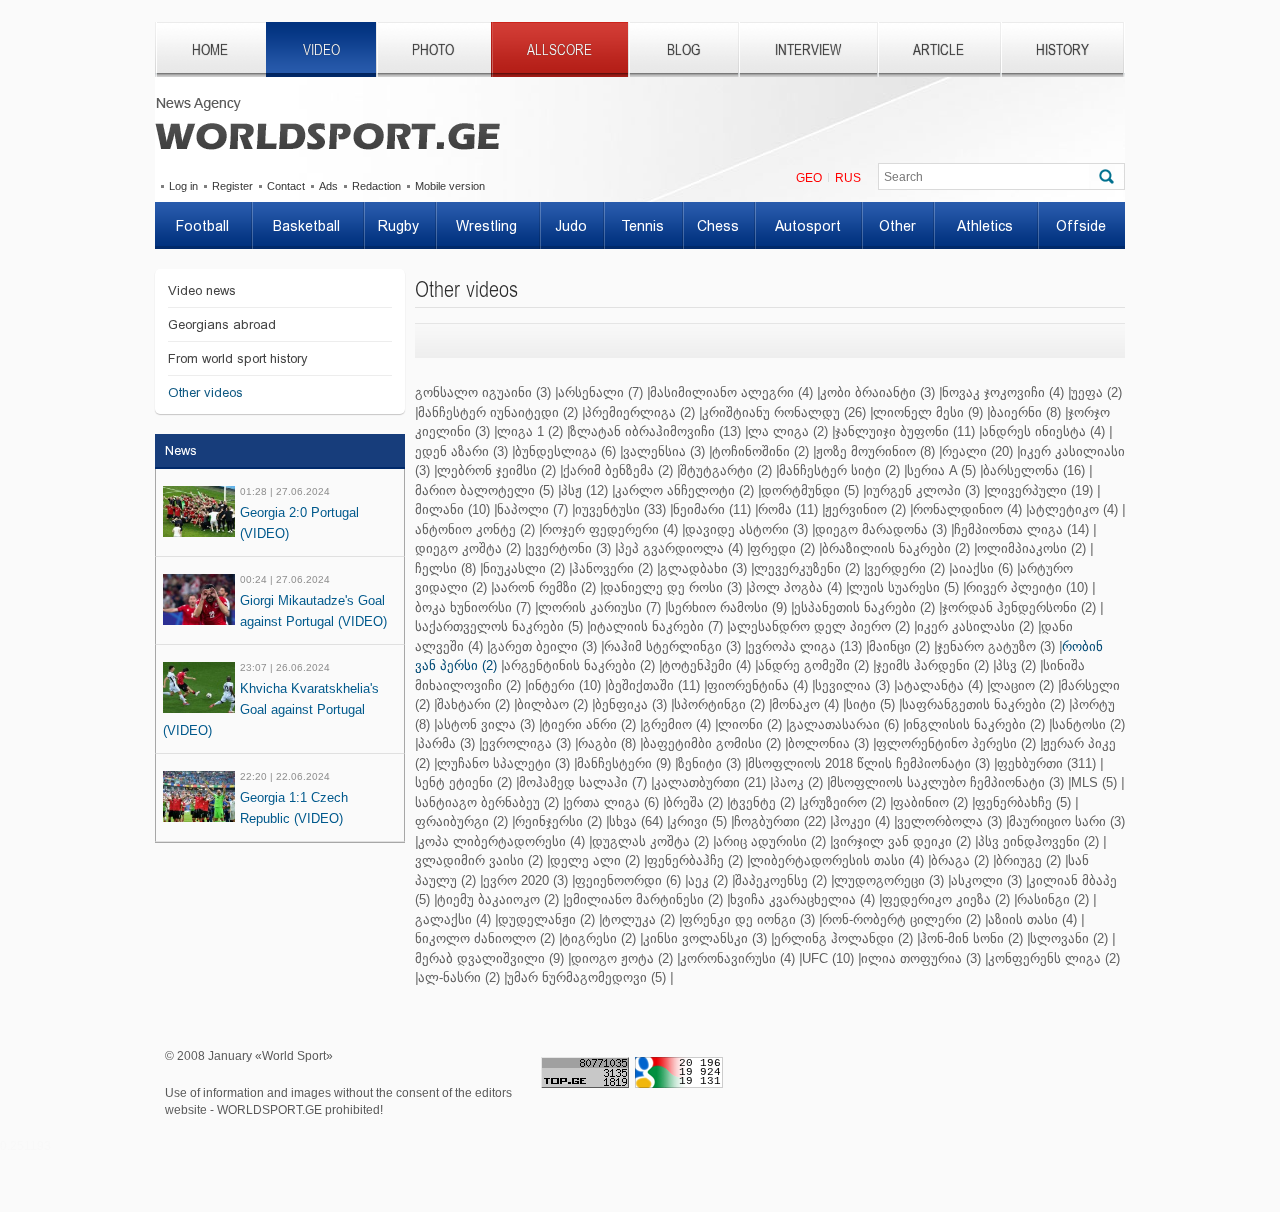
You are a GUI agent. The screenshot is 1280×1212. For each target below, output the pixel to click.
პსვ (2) (1016, 665)
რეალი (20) (977, 451)
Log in (183, 186)
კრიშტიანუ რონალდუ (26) (784, 412)
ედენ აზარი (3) (461, 451)
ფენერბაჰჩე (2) (695, 860)
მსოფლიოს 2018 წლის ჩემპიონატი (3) (869, 763)
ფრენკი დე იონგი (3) (748, 919)
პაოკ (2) (798, 782)
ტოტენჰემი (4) (706, 665)
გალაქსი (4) (453, 919)
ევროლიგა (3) (526, 743)
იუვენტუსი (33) (620, 509)
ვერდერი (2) (906, 568)
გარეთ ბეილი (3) (543, 646)
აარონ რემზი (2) (545, 587)
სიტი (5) (870, 704)
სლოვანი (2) (1069, 938)
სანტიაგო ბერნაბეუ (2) (487, 802)
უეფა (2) (1096, 392)
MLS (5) (1094, 782)
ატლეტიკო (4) (1073, 509)
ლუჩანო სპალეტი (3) (503, 763)
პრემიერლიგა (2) (640, 412)
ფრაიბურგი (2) (461, 821)
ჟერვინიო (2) (865, 509)
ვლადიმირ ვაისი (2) (479, 860)
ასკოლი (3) (986, 880)
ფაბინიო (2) (930, 802)
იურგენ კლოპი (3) (923, 490)
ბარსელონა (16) (1034, 470)
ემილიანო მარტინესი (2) (644, 899)
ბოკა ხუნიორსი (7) (473, 607)
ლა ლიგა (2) (788, 431)
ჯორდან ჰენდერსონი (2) (1019, 607)
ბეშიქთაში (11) (654, 685)
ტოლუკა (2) (638, 919)
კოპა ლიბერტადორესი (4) (501, 841)
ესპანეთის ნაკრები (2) (864, 607)
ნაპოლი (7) (532, 509)
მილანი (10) (452, 509)
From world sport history (238, 358)
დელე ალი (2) (595, 860)
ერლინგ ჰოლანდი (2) (843, 938)
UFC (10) (828, 958)
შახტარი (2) (473, 704)
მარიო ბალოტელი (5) (484, 490)
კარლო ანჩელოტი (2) (684, 490)
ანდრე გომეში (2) (813, 665)
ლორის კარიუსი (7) (599, 607)
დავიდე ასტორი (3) (746, 529)
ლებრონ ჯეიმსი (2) (496, 470)
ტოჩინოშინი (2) (760, 451)
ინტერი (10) (564, 685)
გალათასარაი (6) (844, 724)
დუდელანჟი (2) (546, 919)
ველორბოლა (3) (949, 821)
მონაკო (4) (805, 704)
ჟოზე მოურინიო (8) (875, 451)
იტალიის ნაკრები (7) (656, 626)
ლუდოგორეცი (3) (889, 880)
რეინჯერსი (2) (558, 821)
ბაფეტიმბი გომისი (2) (712, 743)
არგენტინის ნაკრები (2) (579, 665)
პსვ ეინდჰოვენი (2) (1038, 841)
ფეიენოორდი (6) (628, 880)
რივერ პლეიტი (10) (1027, 587)
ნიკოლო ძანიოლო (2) (485, 938)
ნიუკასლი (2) (524, 568)
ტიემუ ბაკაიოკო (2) (498, 899)
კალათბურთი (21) (710, 782)
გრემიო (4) (677, 724)
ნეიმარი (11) (712, 509)
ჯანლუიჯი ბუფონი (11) (905, 431)
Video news (202, 290)
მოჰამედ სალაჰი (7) (583, 782)
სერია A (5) (941, 470)
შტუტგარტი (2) (726, 470)
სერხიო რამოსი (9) (727, 607)
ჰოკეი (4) (861, 821)
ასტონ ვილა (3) (486, 724)
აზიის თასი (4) (1032, 919)
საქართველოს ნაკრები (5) (499, 626)
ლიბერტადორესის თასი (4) (837, 860)
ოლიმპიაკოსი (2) (1031, 548)
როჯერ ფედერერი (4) (610, 529)
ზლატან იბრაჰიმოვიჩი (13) (655, 431)
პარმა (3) (446, 743)
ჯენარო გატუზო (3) (996, 646)
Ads (328, 186)
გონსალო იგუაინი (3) (483, 392)
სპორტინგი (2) (719, 704)
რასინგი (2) (1053, 899)
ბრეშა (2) (694, 802)
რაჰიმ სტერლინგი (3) (672, 646)
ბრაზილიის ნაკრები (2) (896, 548)
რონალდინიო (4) (967, 509)
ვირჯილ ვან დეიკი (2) (902, 841)
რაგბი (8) (607, 743)
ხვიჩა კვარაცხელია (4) (802, 899)
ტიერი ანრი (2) (589, 724)
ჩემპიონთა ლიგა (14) (1021, 529)
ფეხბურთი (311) (1046, 763)
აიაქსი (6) (982, 568)
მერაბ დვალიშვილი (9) (489, 958)
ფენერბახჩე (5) (1023, 802)
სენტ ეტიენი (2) (463, 782)
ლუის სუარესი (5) (904, 587)
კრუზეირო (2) (844, 802)
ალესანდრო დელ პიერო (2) (820, 626)
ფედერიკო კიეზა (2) (946, 899)
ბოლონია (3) (828, 743)
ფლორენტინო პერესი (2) (956, 743)
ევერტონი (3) (569, 548)
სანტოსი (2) (1088, 724)
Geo (809, 178)
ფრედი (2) (782, 548)
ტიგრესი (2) (599, 938)
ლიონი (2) (750, 724)
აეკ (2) (708, 880)
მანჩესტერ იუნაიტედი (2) (498, 412)
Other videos (205, 392)
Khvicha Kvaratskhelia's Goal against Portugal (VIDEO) (271, 709)
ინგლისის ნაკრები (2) (975, 724)
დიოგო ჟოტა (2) (622, 958)
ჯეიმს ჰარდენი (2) (932, 665)
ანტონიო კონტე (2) (475, 529)
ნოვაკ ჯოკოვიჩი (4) (1003, 392)
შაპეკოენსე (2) (781, 880)
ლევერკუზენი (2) (807, 568)
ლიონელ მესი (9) (928, 412)
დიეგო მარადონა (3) (881, 529)
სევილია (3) (852, 685)
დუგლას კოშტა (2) (650, 841)
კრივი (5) (698, 821)
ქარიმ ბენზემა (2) (618, 470)
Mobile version (450, 186)
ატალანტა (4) (940, 685)
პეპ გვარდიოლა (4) (680, 548)
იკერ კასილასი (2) (975, 626)
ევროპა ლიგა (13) (805, 646)
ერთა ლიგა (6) (612, 802)
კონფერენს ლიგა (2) (1054, 958)
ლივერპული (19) (1040, 490)
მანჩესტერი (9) (624, 763)
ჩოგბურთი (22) (780, 821)
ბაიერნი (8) (1025, 412)
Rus (848, 178)
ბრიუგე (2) (1028, 860)
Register (232, 186)
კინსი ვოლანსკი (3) (705, 938)
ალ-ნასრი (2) (459, 977)
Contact (286, 186)
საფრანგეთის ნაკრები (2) (983, 704)
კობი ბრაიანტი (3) (877, 392)
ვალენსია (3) (664, 451)
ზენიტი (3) (709, 763)
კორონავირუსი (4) (737, 958)
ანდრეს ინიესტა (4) (1043, 431)
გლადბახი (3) (703, 568)
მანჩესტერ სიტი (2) (839, 470)
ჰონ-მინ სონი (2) (971, 938)
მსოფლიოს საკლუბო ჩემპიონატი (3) (947, 782)
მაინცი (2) (899, 646)
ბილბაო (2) (552, 704)
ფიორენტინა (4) (757, 685)
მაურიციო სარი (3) (1067, 821)
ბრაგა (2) (960, 860)
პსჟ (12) (584, 490)
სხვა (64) (636, 821)
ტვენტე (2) (762, 802)
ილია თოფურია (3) (921, 958)
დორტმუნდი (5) (810, 490)
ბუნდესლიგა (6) (565, 451)
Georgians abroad (222, 324)
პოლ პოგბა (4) (795, 587)
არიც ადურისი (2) (771, 841)
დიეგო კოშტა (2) (468, 548)
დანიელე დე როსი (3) (672, 587)
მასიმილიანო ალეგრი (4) (731, 392)
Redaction (376, 186)
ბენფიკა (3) (631, 704)
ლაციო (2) (1022, 685)
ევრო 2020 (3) (525, 880)
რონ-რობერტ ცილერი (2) (901, 919)
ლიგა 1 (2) (530, 431)
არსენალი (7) (600, 392)
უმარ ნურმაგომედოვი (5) (586, 977)
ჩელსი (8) (445, 568)
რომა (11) (788, 509)
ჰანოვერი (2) (612, 568)
